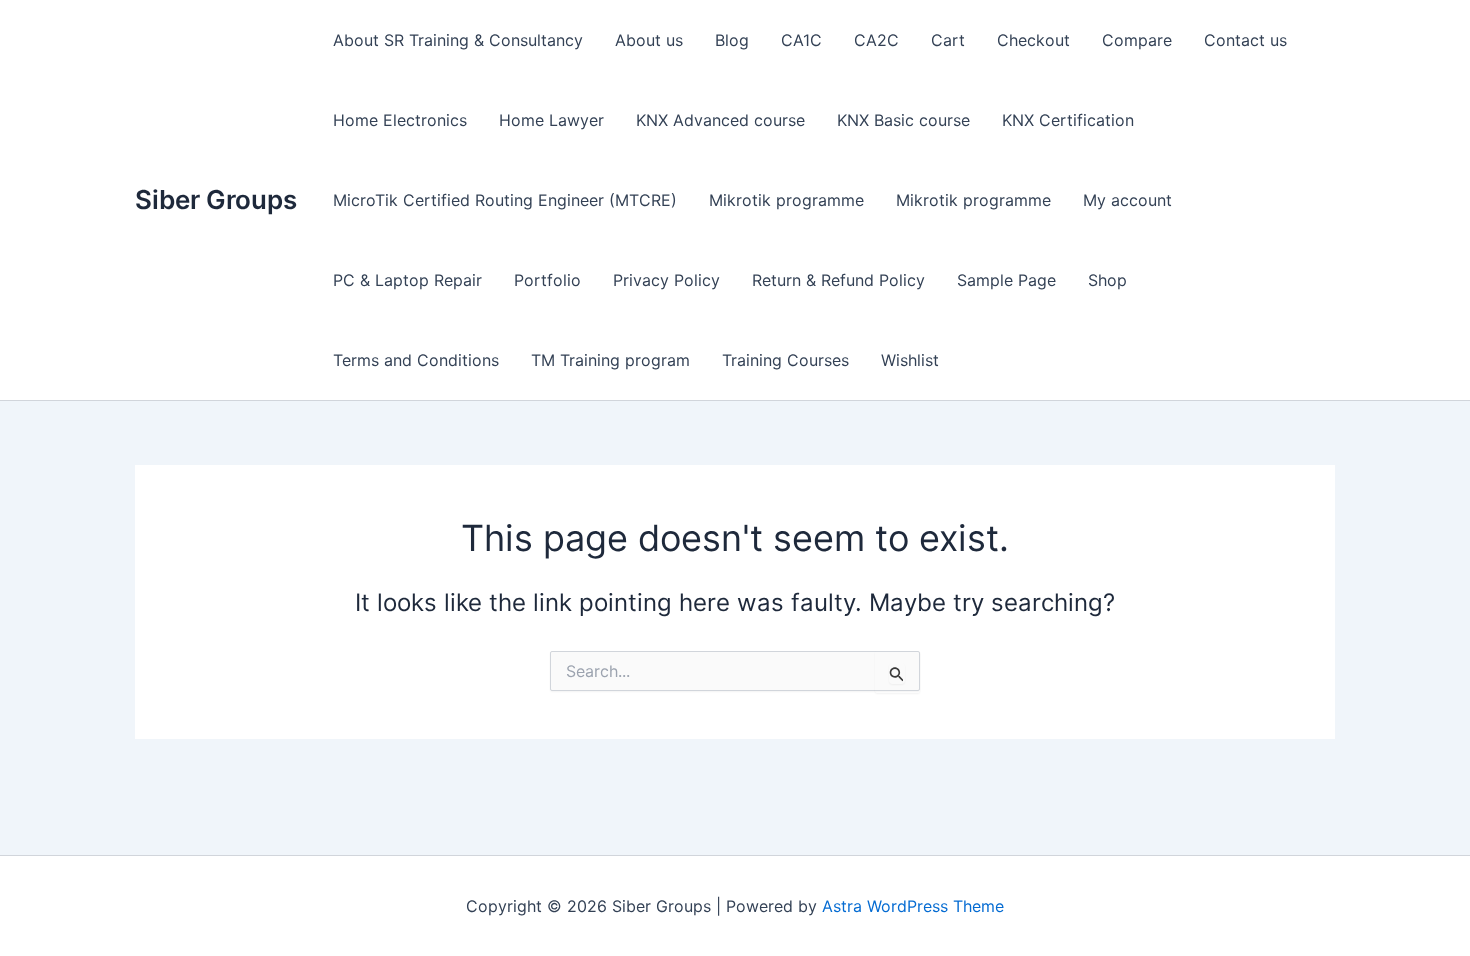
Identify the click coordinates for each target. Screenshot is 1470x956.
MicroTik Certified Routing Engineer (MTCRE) (505, 200)
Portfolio (547, 280)
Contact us (1245, 40)
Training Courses (785, 360)
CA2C (876, 40)
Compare (1137, 40)
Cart (948, 40)
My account (1127, 200)
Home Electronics (400, 120)
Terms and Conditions (416, 360)
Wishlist (910, 360)
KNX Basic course (903, 120)
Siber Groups (216, 199)
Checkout (1033, 40)
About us (649, 40)
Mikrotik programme (786, 200)
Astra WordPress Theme (913, 906)
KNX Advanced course (720, 120)
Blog (732, 40)
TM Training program (610, 360)
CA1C (801, 40)
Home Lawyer (551, 120)
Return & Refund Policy (838, 280)
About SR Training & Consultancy (458, 40)
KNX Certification (1068, 120)
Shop (1107, 280)
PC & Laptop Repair (407, 280)
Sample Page (1006, 280)
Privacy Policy (666, 280)
